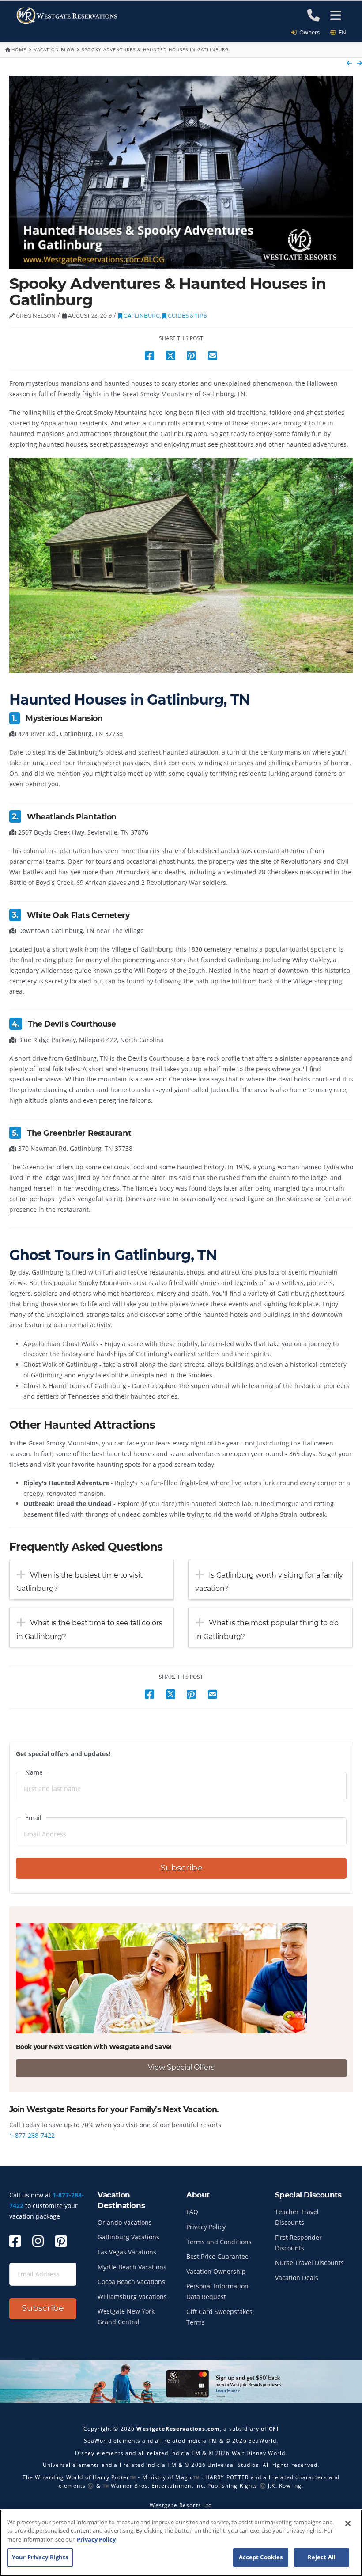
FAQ (192, 2212)
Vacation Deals (297, 2278)
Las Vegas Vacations (127, 2252)
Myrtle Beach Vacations (132, 2267)
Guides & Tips (187, 316)
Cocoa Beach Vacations (131, 2282)
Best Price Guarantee (217, 2256)
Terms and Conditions (219, 2242)
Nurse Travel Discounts (309, 2263)
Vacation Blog (54, 49)
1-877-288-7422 (32, 2135)
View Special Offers (181, 2067)
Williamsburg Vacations (132, 2297)
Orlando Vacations (125, 2222)
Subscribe (181, 1868)
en (341, 32)
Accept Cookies (261, 2557)
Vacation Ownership (216, 2271)
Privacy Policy (206, 2227)
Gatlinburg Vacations (128, 2237)
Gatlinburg (141, 316)
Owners (308, 32)
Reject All (322, 2557)
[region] (181, 2543)
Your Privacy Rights (40, 2557)
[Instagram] (38, 2241)
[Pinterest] (61, 2241)
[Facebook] (15, 2241)
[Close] (348, 2523)
